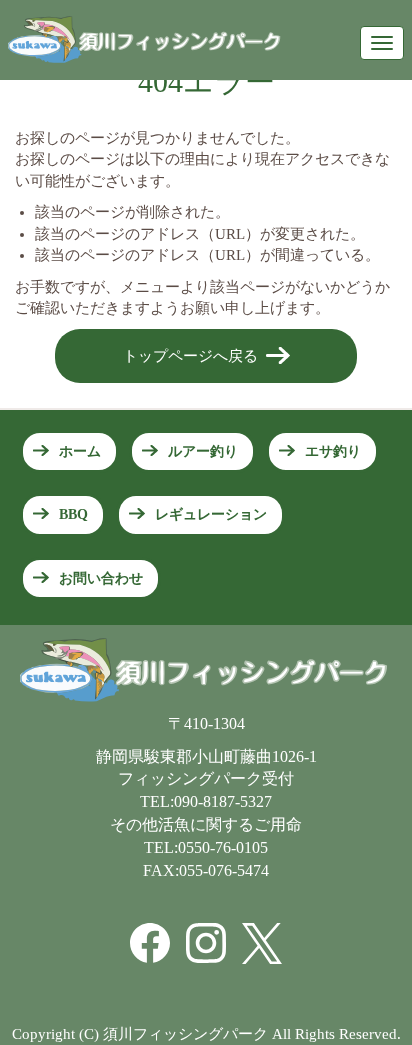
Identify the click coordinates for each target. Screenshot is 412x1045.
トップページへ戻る (190, 356)
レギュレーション (211, 514)
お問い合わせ (101, 578)
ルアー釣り (203, 451)
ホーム (80, 451)
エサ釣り (333, 451)
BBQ (73, 514)
